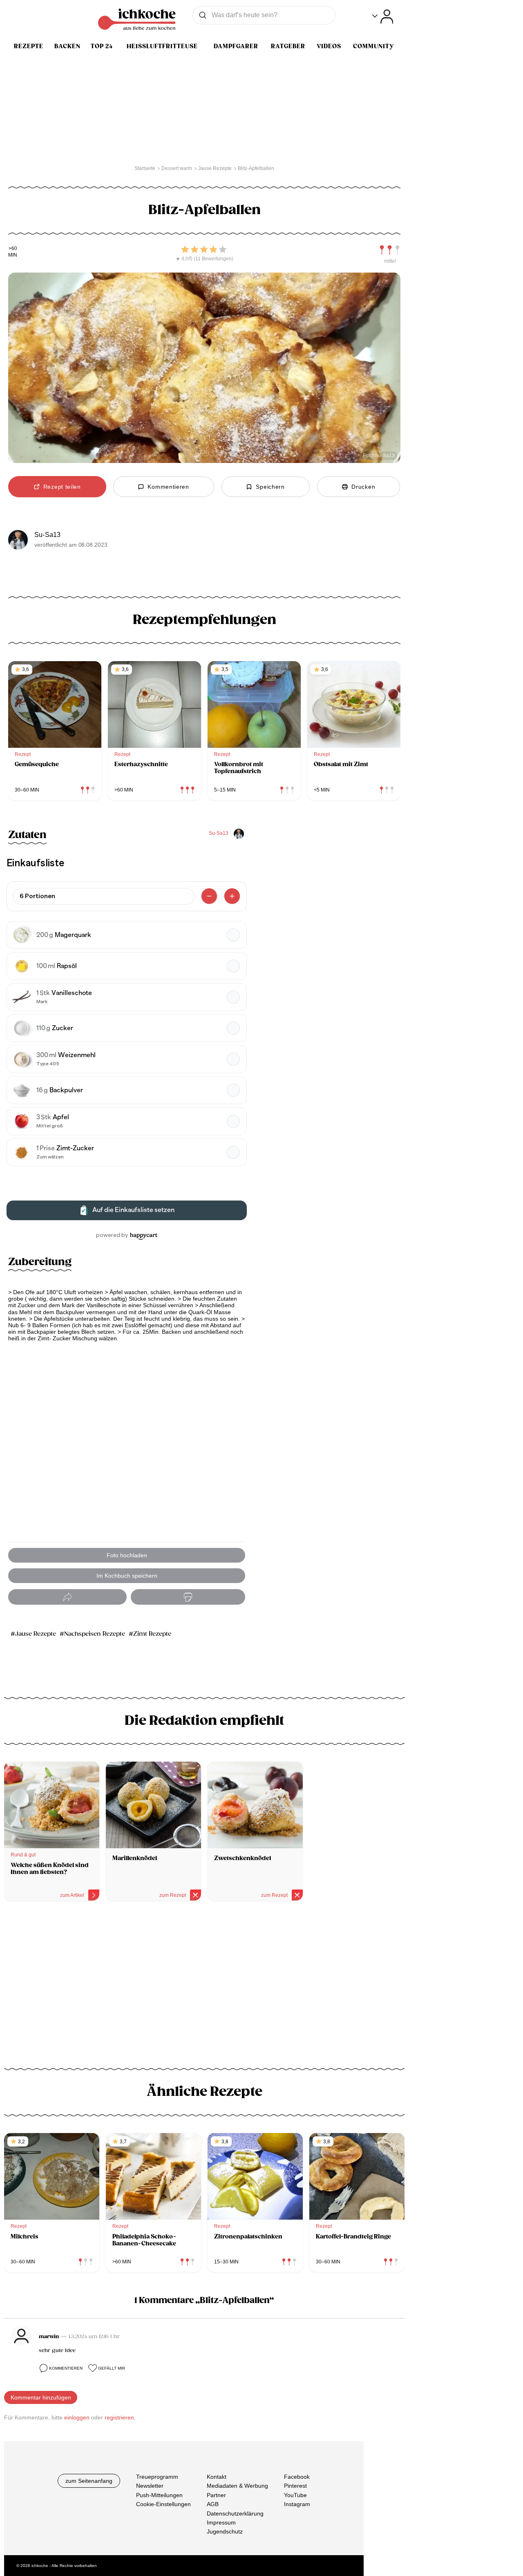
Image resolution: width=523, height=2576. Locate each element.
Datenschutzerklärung (235, 2513)
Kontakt (217, 2477)
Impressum (221, 2522)
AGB (213, 2504)
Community (373, 46)
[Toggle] (383, 17)
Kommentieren (66, 2368)
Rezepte (29, 46)
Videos (329, 46)
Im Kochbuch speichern (127, 1576)
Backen (67, 46)
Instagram (297, 2504)
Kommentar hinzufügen (41, 2397)
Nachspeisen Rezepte (95, 1634)
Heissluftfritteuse (162, 46)
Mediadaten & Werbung (237, 2486)
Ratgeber (288, 46)
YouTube (295, 2495)
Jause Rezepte (36, 1634)
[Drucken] (188, 1597)
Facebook (297, 2477)
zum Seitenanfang (89, 2481)
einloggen (77, 2417)
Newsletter (150, 2486)
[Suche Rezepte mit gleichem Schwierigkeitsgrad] (390, 250)
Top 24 (102, 46)
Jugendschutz (225, 2531)
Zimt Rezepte (152, 1634)
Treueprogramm (157, 2477)
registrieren (119, 2417)
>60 (13, 249)
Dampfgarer (236, 46)
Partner (216, 2495)
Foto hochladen (127, 1555)
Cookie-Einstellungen (163, 2504)
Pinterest (295, 2486)
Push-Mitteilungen (159, 2495)
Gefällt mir (112, 2368)
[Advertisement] (204, 1977)
